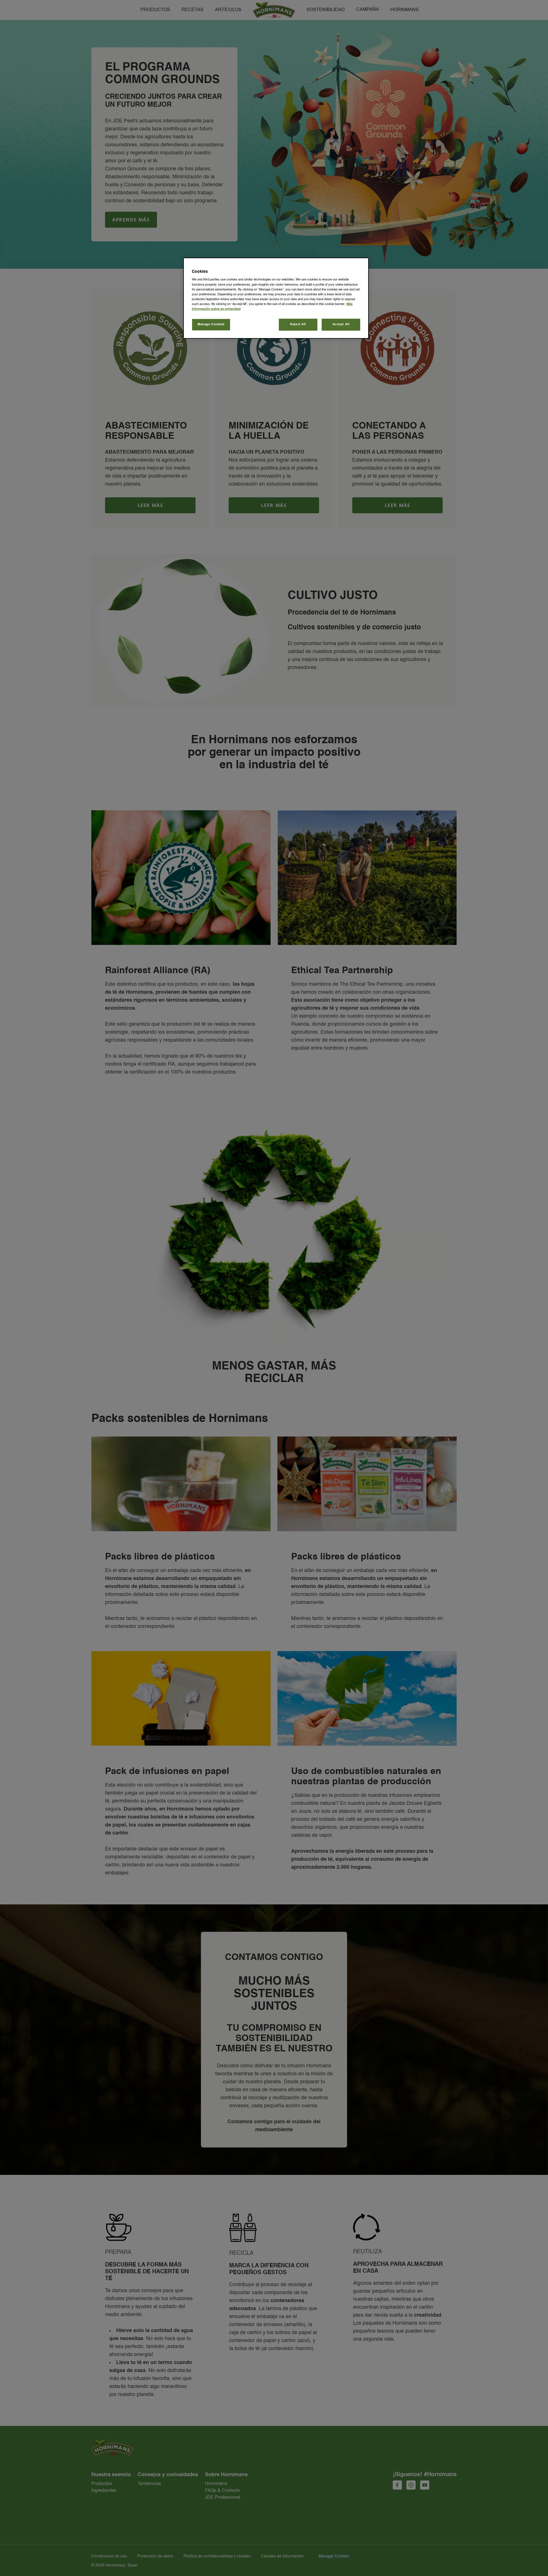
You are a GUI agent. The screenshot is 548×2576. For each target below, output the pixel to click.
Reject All (298, 324)
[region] (276, 298)
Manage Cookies (211, 324)
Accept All (341, 324)
